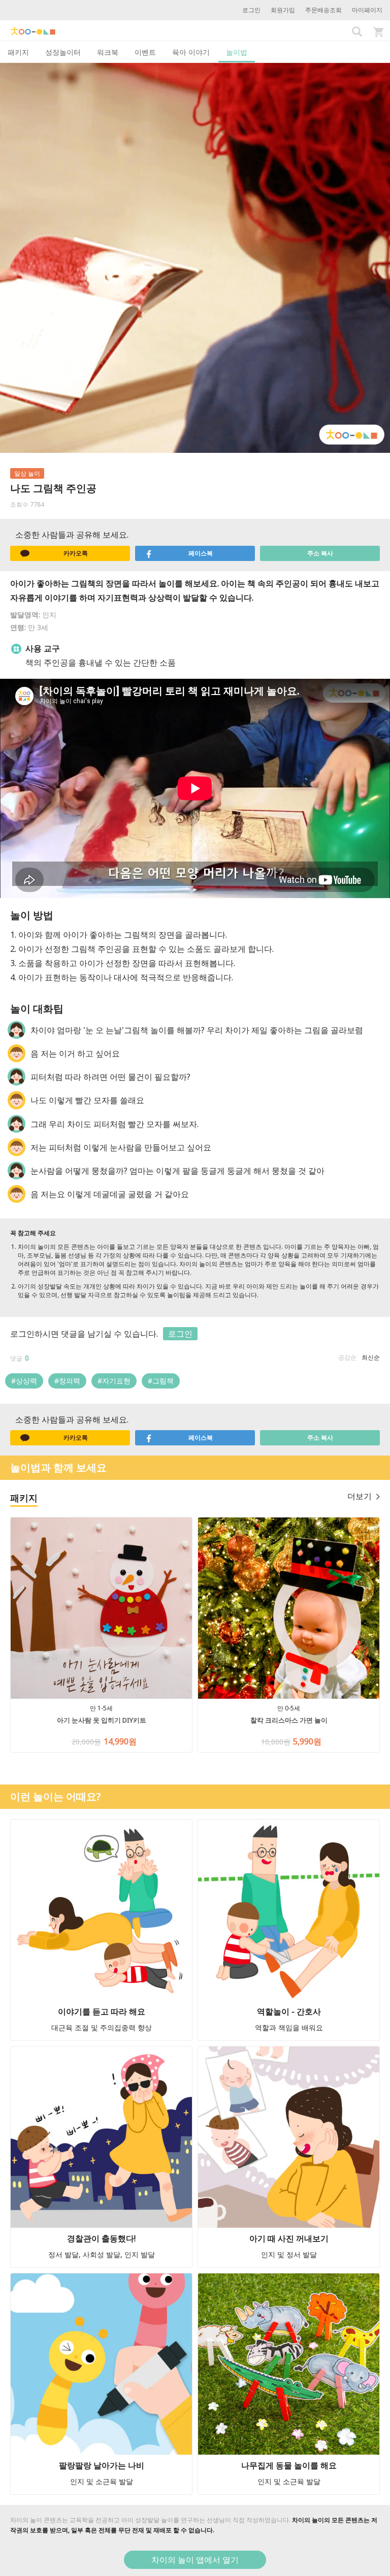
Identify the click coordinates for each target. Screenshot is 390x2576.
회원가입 (283, 10)
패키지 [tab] (18, 52)
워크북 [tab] (108, 52)
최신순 (371, 1357)
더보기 (360, 1496)
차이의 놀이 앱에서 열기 (195, 2560)
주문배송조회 (323, 10)
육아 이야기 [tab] (191, 52)
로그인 (251, 10)
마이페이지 (367, 10)
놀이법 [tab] (237, 52)
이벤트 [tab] (145, 52)
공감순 (347, 1357)
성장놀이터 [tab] (63, 52)
